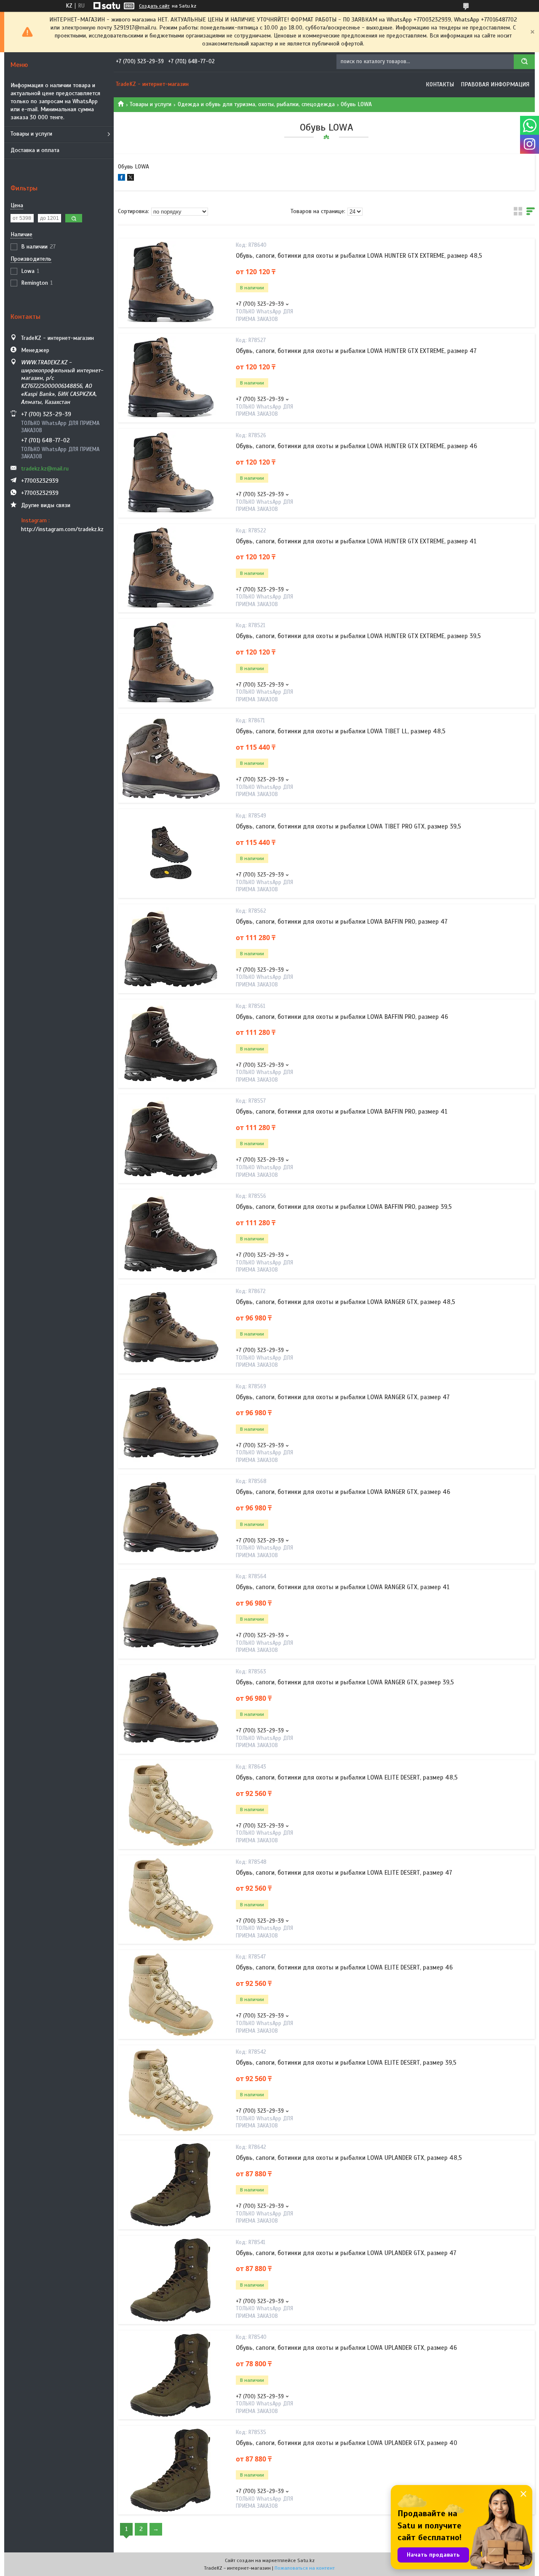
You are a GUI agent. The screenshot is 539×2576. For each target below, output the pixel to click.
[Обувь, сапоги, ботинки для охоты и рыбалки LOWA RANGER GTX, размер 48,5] (171, 1329)
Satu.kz (306, 2560)
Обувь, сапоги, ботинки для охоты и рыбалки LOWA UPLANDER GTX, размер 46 (346, 2348)
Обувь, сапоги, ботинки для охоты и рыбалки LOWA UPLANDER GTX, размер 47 (346, 2253)
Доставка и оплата (35, 150)
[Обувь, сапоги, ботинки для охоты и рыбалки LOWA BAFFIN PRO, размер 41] (171, 1139)
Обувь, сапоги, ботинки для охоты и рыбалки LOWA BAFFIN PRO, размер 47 (342, 922)
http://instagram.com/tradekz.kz (62, 529)
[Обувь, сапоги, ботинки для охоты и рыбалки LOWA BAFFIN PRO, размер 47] (171, 949)
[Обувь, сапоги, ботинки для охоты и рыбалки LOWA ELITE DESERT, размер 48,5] (171, 1804)
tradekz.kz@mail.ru (45, 469)
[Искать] (524, 62)
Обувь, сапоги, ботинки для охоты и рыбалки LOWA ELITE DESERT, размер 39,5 (346, 2063)
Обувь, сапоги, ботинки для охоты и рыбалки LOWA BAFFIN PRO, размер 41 (342, 1112)
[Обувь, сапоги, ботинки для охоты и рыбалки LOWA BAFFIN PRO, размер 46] (171, 1044)
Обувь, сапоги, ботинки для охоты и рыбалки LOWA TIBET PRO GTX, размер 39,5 (348, 826)
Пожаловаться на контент (305, 2568)
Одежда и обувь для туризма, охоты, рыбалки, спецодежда (256, 104)
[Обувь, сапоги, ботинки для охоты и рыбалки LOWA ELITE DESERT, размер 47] (171, 1900)
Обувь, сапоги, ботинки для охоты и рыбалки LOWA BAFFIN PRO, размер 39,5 (344, 1207)
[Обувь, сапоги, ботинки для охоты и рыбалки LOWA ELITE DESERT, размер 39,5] (171, 2090)
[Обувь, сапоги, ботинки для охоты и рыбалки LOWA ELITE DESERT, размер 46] (171, 1995)
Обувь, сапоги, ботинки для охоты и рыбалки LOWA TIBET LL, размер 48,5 (341, 731)
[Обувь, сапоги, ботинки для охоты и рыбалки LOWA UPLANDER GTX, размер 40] (171, 2470)
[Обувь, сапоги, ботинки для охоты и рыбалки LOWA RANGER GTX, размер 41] (171, 1614)
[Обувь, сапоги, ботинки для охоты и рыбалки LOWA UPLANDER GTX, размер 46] (171, 2375)
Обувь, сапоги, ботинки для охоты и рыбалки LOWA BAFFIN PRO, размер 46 (342, 1017)
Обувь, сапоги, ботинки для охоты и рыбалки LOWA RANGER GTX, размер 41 (343, 1587)
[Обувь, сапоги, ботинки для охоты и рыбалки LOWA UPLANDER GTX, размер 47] (171, 2280)
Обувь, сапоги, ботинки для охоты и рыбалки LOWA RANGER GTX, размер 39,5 (345, 1682)
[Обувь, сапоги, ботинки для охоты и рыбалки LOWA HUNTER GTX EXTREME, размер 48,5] (171, 283)
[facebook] (121, 179)
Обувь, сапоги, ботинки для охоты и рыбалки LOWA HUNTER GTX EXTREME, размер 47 (356, 351)
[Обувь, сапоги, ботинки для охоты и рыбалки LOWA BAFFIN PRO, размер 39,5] (171, 1234)
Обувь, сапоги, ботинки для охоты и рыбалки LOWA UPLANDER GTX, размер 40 (347, 2443)
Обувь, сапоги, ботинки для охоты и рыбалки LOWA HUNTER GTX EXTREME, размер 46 (356, 446)
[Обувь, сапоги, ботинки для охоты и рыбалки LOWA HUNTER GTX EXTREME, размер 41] (171, 568)
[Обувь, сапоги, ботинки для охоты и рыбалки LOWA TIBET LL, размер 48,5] (171, 759)
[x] (131, 179)
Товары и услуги (31, 134)
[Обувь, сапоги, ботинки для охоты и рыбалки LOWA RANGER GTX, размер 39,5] (171, 1709)
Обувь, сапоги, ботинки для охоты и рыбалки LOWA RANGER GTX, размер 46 (343, 1492)
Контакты (440, 84)
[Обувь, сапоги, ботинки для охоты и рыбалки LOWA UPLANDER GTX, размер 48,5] (171, 2185)
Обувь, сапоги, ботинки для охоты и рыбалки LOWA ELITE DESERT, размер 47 (344, 1873)
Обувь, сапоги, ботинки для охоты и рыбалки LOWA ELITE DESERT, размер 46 (344, 1967)
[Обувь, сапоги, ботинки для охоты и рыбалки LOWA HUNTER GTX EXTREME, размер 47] (171, 378)
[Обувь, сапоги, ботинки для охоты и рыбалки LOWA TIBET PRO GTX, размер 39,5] (171, 853)
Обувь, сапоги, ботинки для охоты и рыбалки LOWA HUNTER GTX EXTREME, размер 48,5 (359, 256)
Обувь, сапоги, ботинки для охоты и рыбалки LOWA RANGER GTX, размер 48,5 (346, 1302)
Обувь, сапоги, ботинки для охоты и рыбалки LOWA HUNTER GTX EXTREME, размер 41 (356, 541)
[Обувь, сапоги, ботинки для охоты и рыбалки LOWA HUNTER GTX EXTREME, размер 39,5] (171, 663)
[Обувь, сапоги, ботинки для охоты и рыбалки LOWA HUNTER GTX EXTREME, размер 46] (171, 473)
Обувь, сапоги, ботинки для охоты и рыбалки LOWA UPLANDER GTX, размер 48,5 (349, 2158)
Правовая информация (495, 84)
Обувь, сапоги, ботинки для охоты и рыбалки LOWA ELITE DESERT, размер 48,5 (347, 1777)
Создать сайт (154, 6)
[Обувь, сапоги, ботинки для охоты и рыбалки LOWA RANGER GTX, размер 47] (171, 1424)
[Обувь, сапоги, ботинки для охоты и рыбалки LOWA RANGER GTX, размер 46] (171, 1519)
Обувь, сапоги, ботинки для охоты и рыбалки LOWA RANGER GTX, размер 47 (343, 1397)
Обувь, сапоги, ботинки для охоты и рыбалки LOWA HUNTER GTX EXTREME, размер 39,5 (358, 636)
